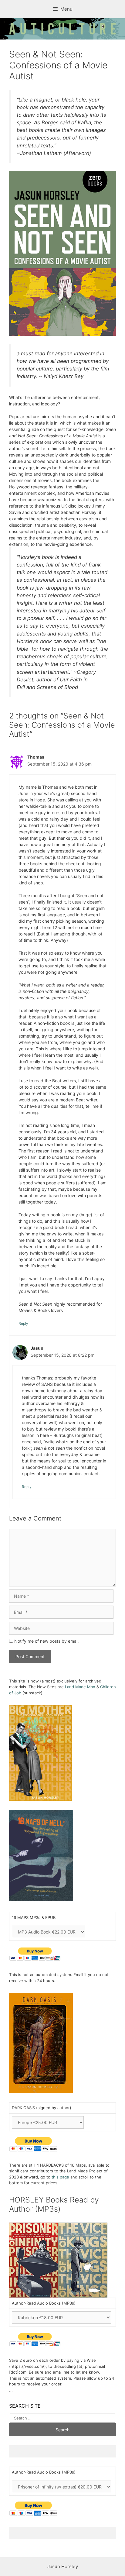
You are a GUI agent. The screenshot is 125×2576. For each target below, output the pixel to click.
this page (60, 2177)
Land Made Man (80, 1687)
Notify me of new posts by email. (47, 1641)
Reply (23, 1323)
